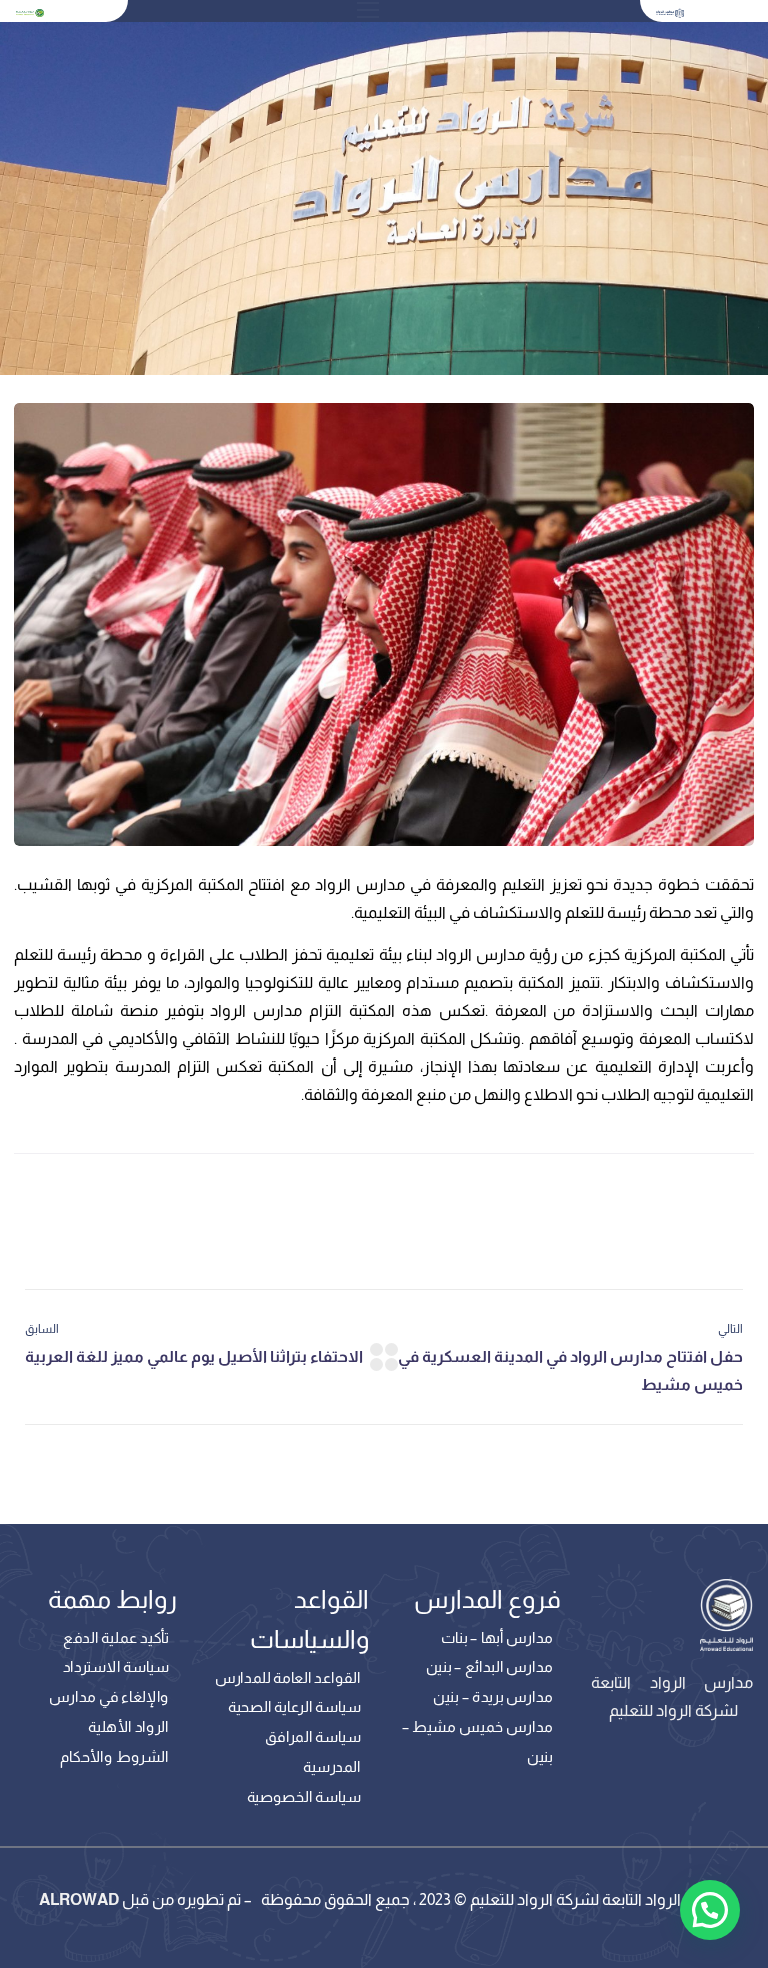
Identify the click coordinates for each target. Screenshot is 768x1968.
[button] (710, 1910)
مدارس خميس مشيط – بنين (477, 1741)
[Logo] (670, 11)
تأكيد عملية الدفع (115, 1638)
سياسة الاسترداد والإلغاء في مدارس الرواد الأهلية (109, 1696)
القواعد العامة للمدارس (288, 1678)
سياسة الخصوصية (304, 1796)
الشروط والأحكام (114, 1756)
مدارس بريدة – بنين (493, 1697)
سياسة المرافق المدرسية (313, 1752)
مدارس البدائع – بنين (489, 1667)
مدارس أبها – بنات (497, 1638)
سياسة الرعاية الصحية (294, 1707)
